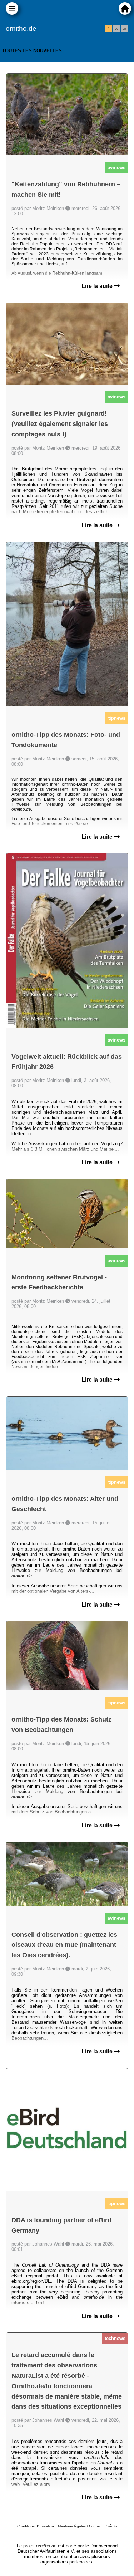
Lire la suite (98, 286)
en (124, 29)
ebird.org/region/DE (31, 2281)
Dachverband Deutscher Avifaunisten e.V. (68, 2548)
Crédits (111, 2526)
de (116, 29)
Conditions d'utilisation (36, 2526)
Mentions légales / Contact (80, 2526)
